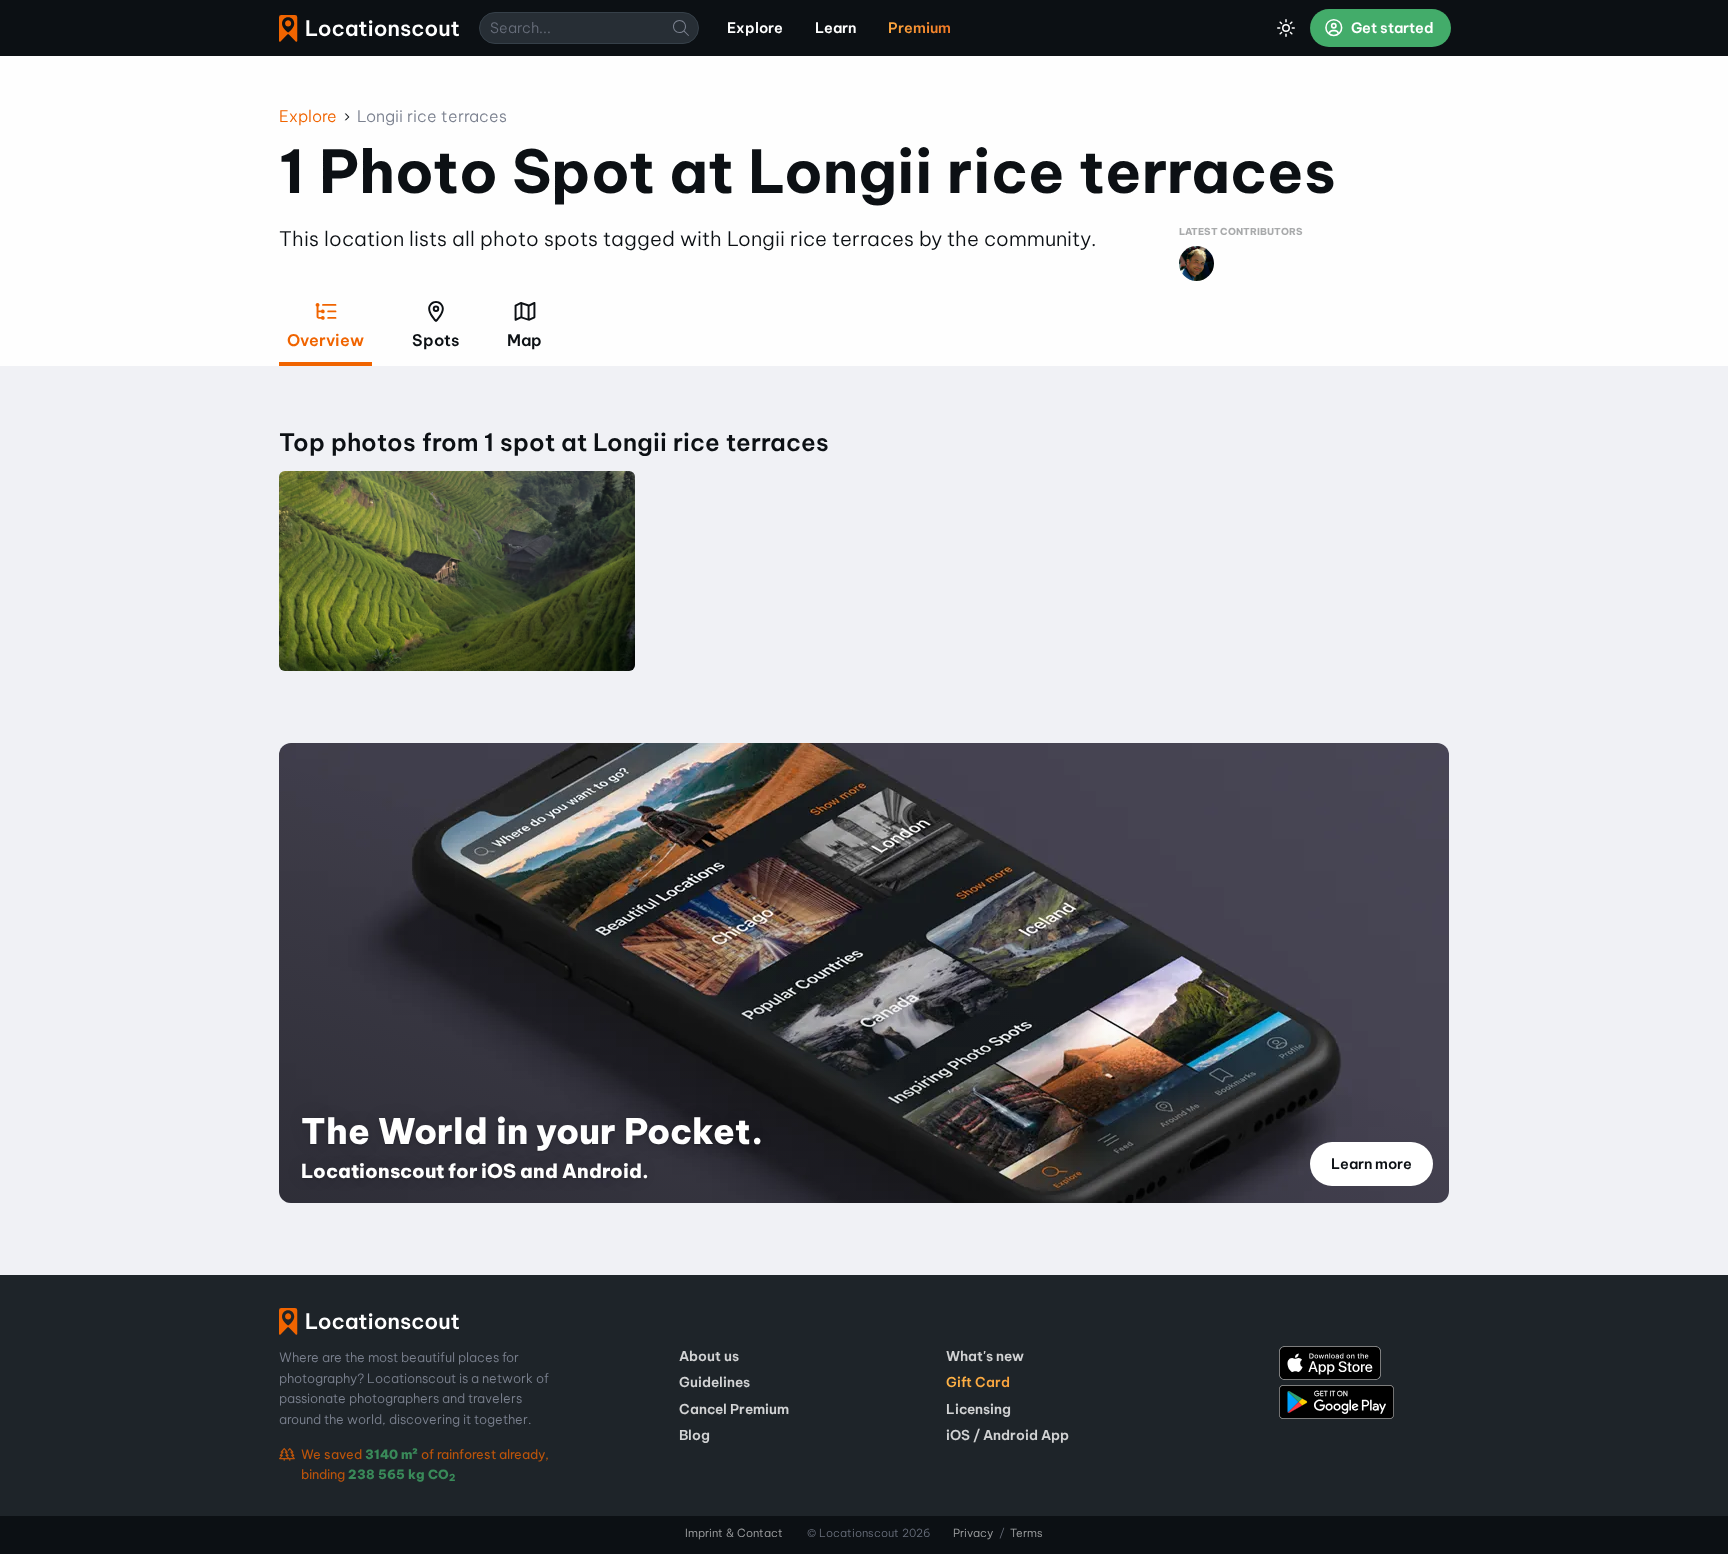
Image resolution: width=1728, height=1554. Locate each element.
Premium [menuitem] (919, 28)
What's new (985, 1356)
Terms (1026, 1533)
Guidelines (714, 1382)
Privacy (973, 1533)
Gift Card (978, 1382)
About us (709, 1356)
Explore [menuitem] (755, 28)
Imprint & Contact (734, 1533)
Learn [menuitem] (835, 28)
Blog (694, 1435)
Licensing (978, 1409)
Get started (1391, 28)
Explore (308, 116)
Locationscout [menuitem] (369, 28)
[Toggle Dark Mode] (1286, 28)
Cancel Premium (734, 1409)
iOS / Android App (1007, 1435)
